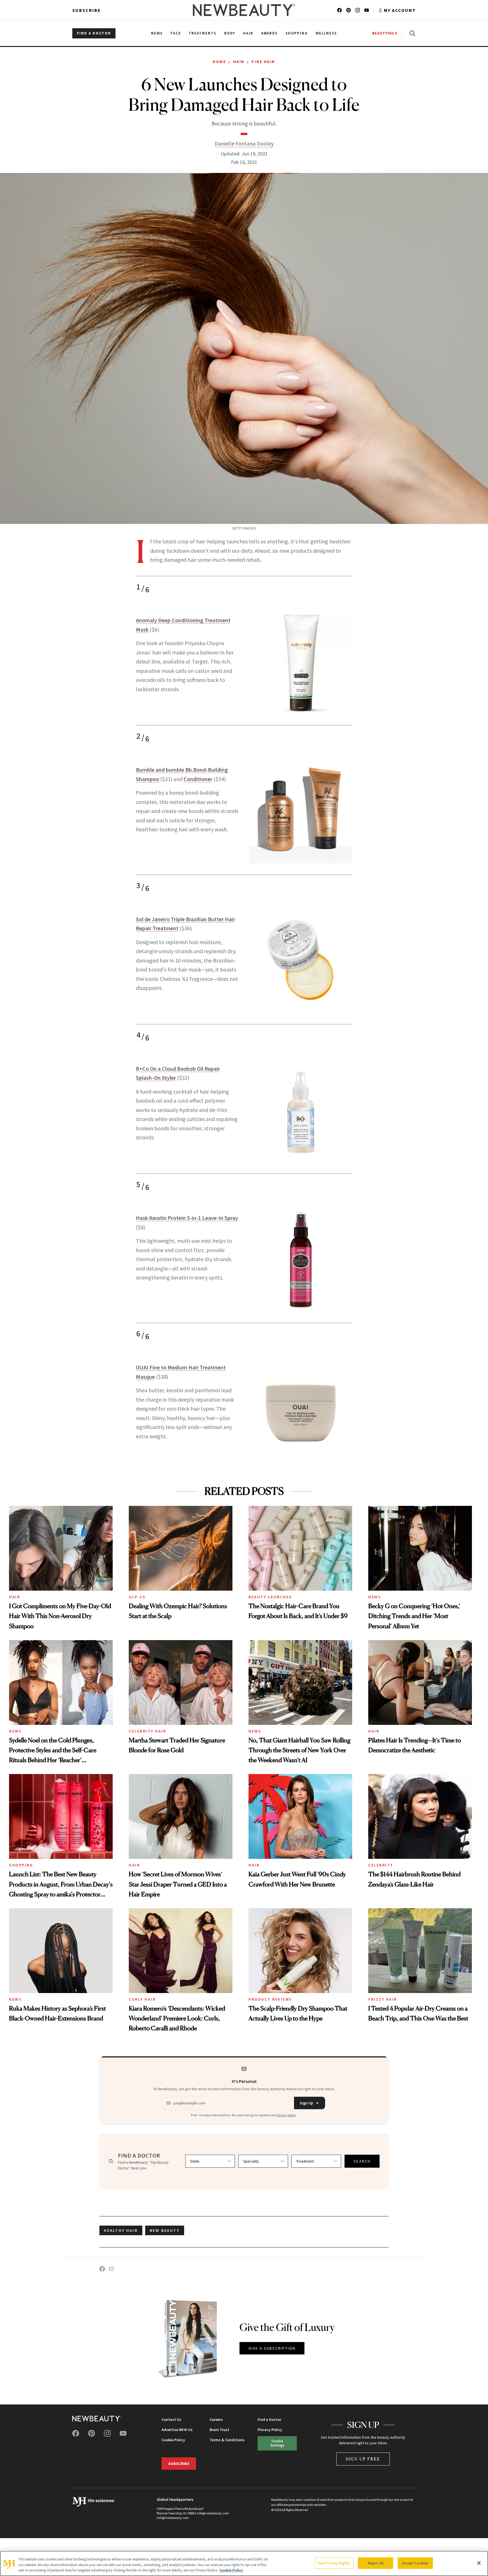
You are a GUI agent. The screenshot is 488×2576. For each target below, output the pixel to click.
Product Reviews (270, 1999)
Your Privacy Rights (334, 2563)
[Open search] (411, 33)
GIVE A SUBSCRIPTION (272, 2348)
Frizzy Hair (383, 1999)
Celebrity (381, 1865)
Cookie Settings (277, 2443)
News (375, 1597)
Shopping (21, 1865)
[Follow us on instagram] (358, 10)
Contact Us (171, 2419)
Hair (239, 62)
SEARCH (362, 2161)
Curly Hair (142, 1999)
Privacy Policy (270, 2430)
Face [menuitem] (176, 33)
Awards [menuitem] (270, 33)
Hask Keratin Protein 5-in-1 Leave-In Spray (187, 1218)
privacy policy (286, 2115)
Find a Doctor (269, 2419)
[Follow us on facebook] (339, 10)
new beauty (165, 2230)
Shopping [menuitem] (297, 33)
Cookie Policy (173, 2440)
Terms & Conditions (227, 2440)
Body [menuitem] (230, 33)
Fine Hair (263, 62)
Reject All (376, 2563)
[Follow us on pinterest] (348, 10)
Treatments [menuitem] (202, 33)
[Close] (479, 2563)
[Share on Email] (111, 2269)
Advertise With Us (177, 2430)
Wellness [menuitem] (326, 33)
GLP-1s (137, 1597)
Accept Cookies (415, 2563)
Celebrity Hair (147, 1731)
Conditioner (198, 779)
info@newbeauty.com (173, 2518)
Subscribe (87, 10)
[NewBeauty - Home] (244, 10)
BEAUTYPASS (385, 33)
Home (219, 62)
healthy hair (121, 2230)
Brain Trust (219, 2430)
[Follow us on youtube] (367, 10)
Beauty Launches (270, 1597)
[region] (244, 2563)
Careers (216, 2419)
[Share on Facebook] (102, 2269)
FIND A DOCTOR (94, 33)
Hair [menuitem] (248, 33)
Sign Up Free (363, 2459)
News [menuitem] (157, 33)
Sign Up (306, 2103)
